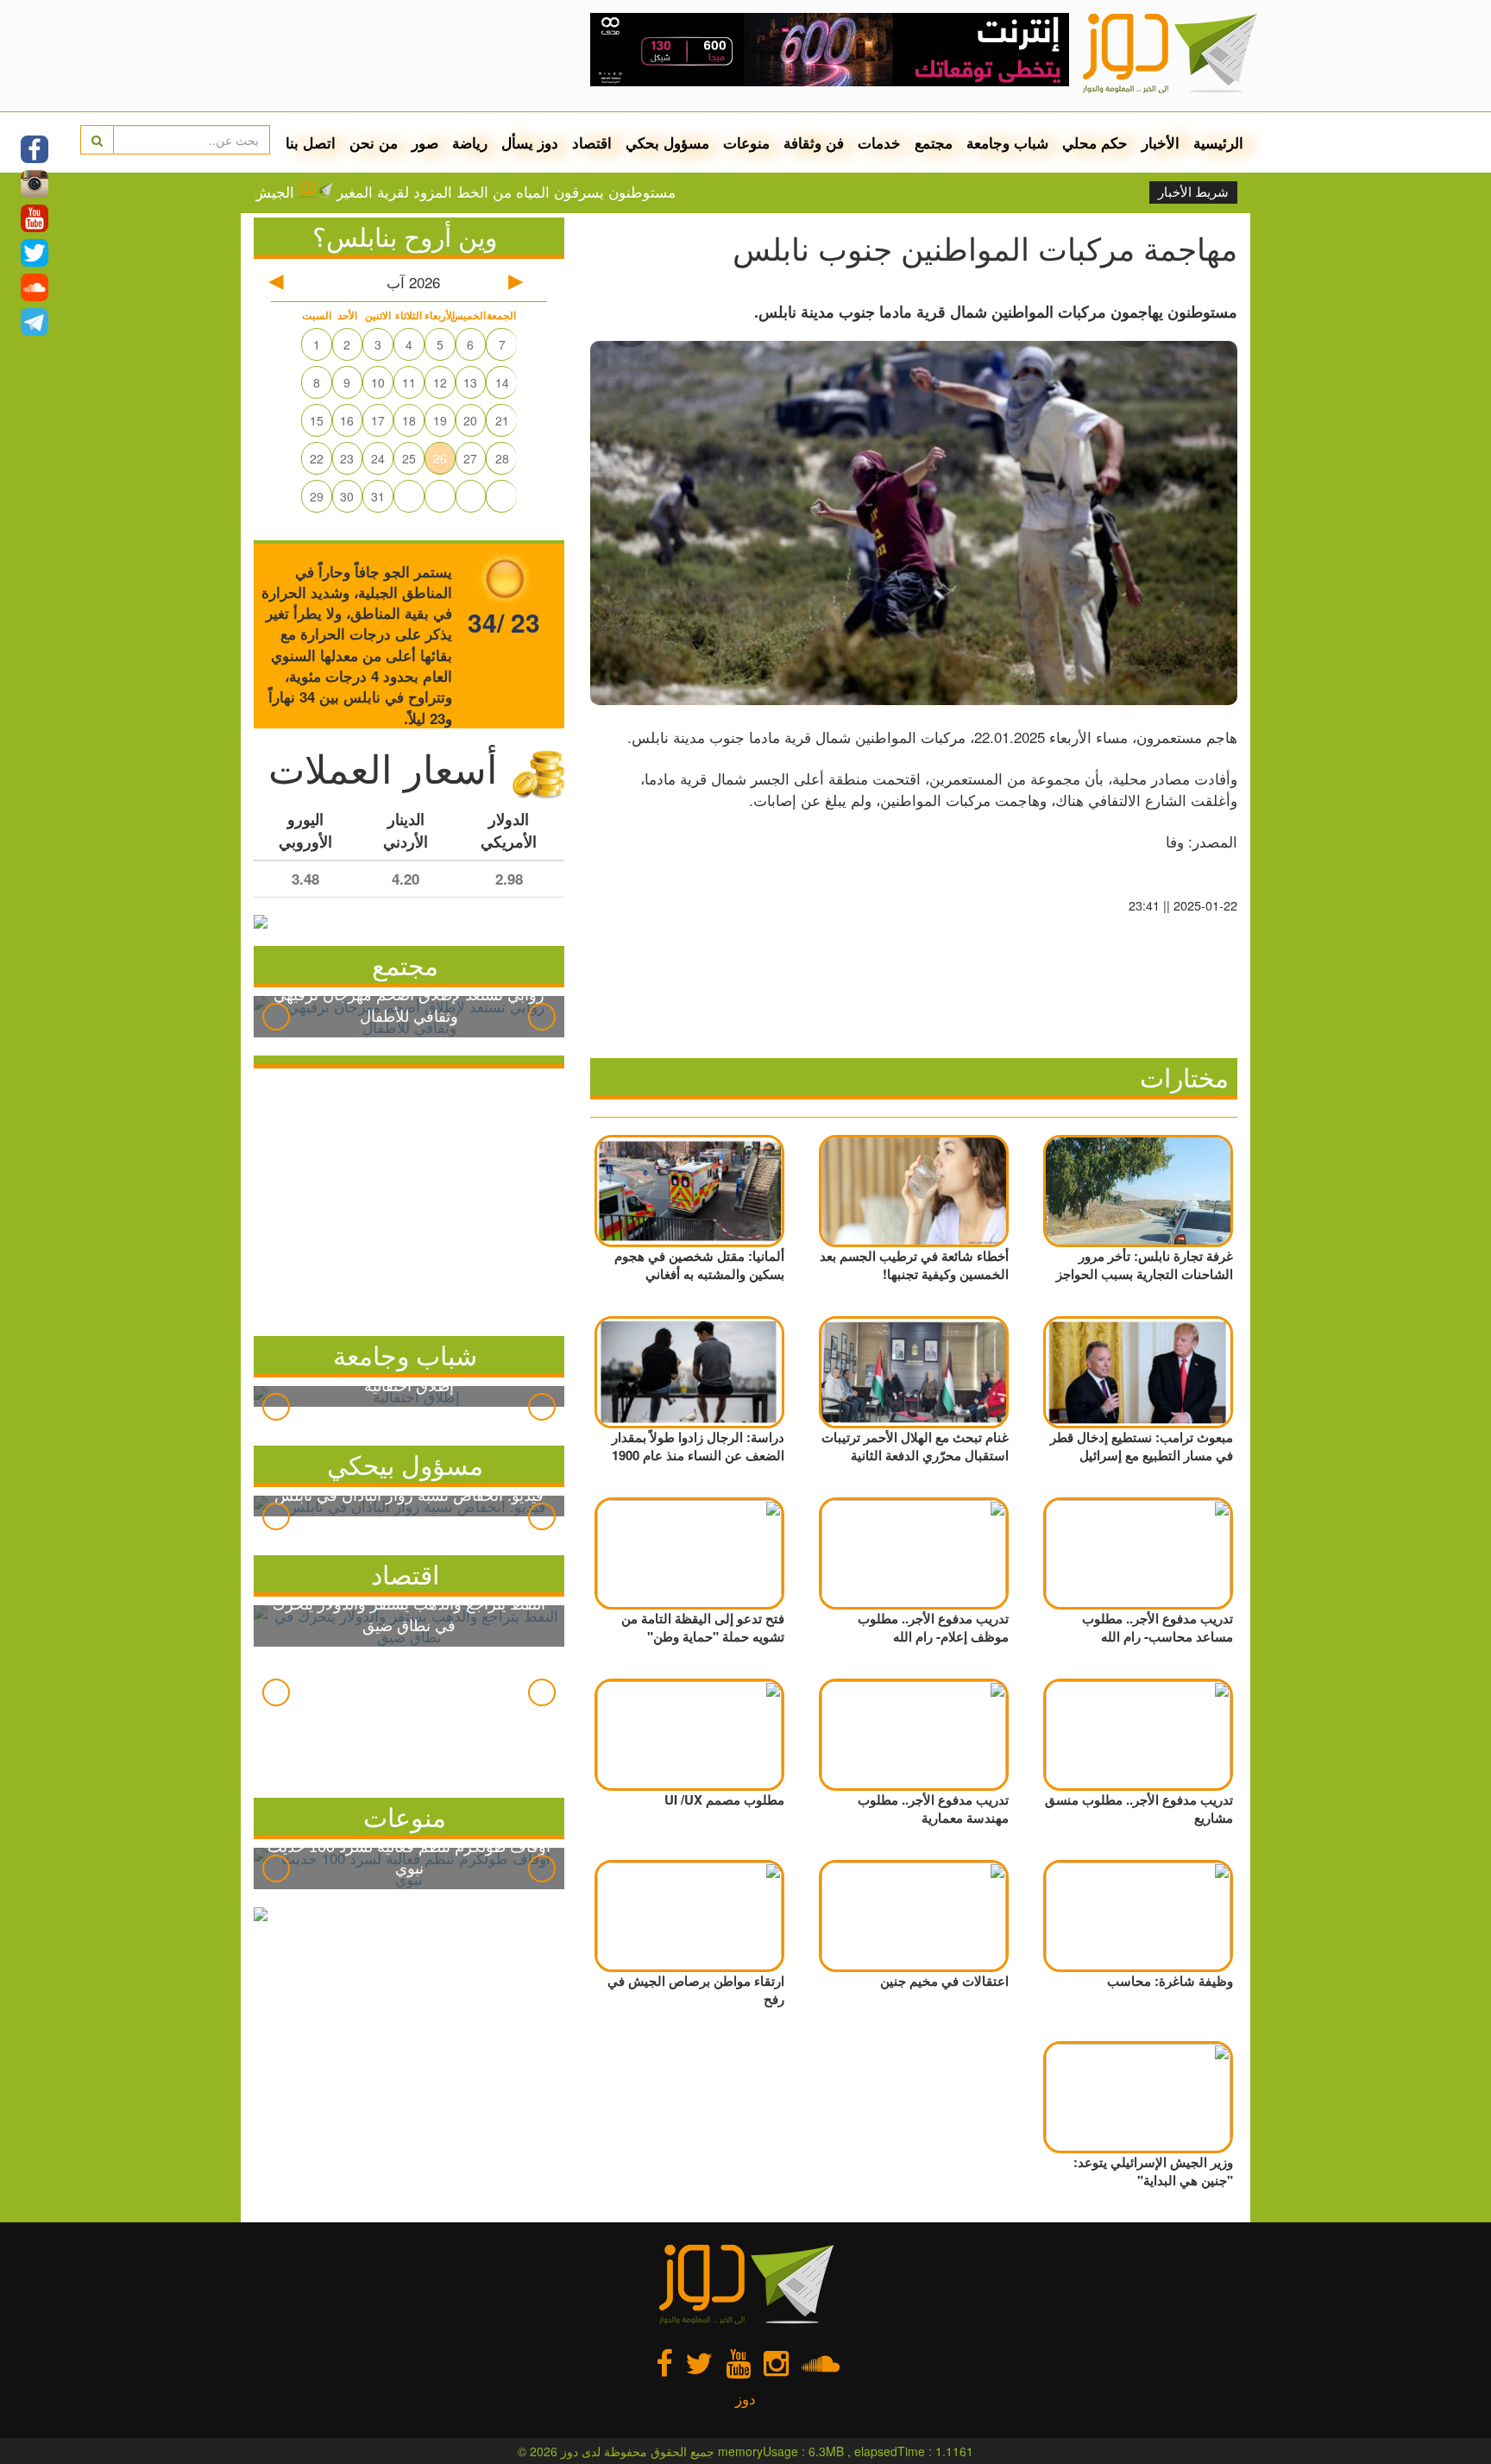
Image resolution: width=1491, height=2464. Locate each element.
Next (542, 1017)
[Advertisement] (409, 1198)
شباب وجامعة (1007, 142)
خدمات (879, 142)
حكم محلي (1095, 142)
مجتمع (934, 142)
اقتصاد (592, 142)
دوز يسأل (530, 142)
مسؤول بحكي (667, 142)
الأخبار (1161, 142)
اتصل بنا (311, 142)
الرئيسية (1218, 142)
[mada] (830, 43)
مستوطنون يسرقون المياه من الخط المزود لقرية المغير (576, 192)
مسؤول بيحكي (405, 1464)
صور (425, 142)
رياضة (470, 142)
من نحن (374, 142)
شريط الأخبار (1193, 192)
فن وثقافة (814, 142)
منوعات (746, 142)
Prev (276, 1017)
